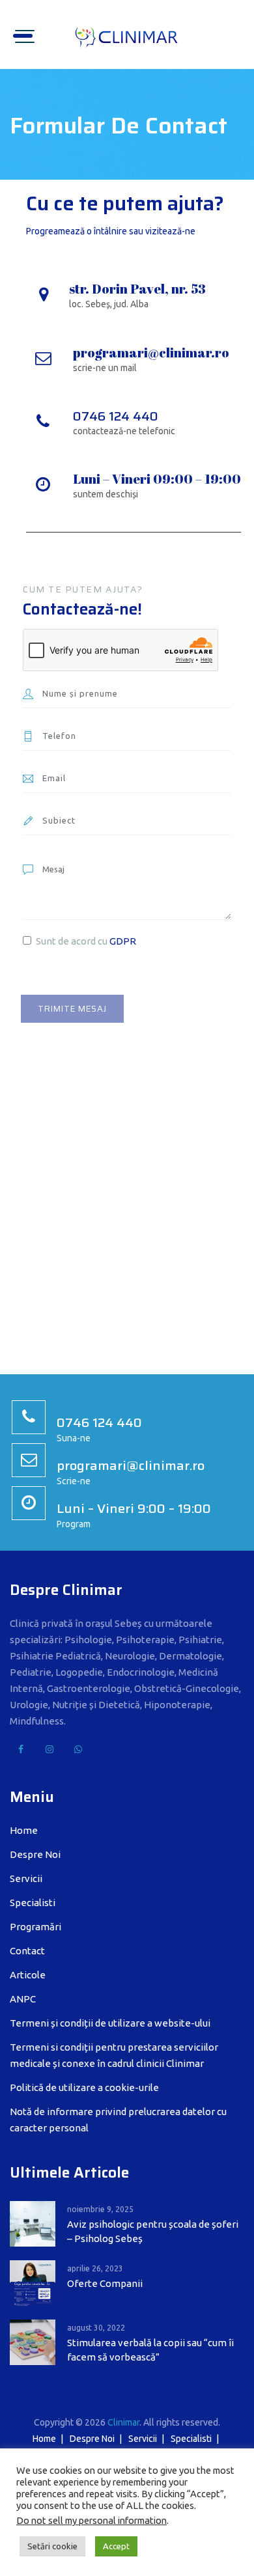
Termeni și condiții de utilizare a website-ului (110, 2023)
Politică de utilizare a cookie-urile (84, 2087)
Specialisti (33, 1903)
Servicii (26, 1878)
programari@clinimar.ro (151, 353)
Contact (27, 1951)
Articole (28, 1975)
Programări (35, 1927)
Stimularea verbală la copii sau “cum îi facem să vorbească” (150, 2350)
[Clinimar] (127, 35)
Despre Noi (35, 1854)
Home (24, 1830)
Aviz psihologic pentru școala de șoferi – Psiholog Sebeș (153, 2231)
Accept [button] (116, 2546)
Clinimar (123, 2422)
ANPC (23, 1999)
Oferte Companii (105, 2283)
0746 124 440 (116, 416)
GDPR (123, 941)
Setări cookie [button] (52, 2546)
